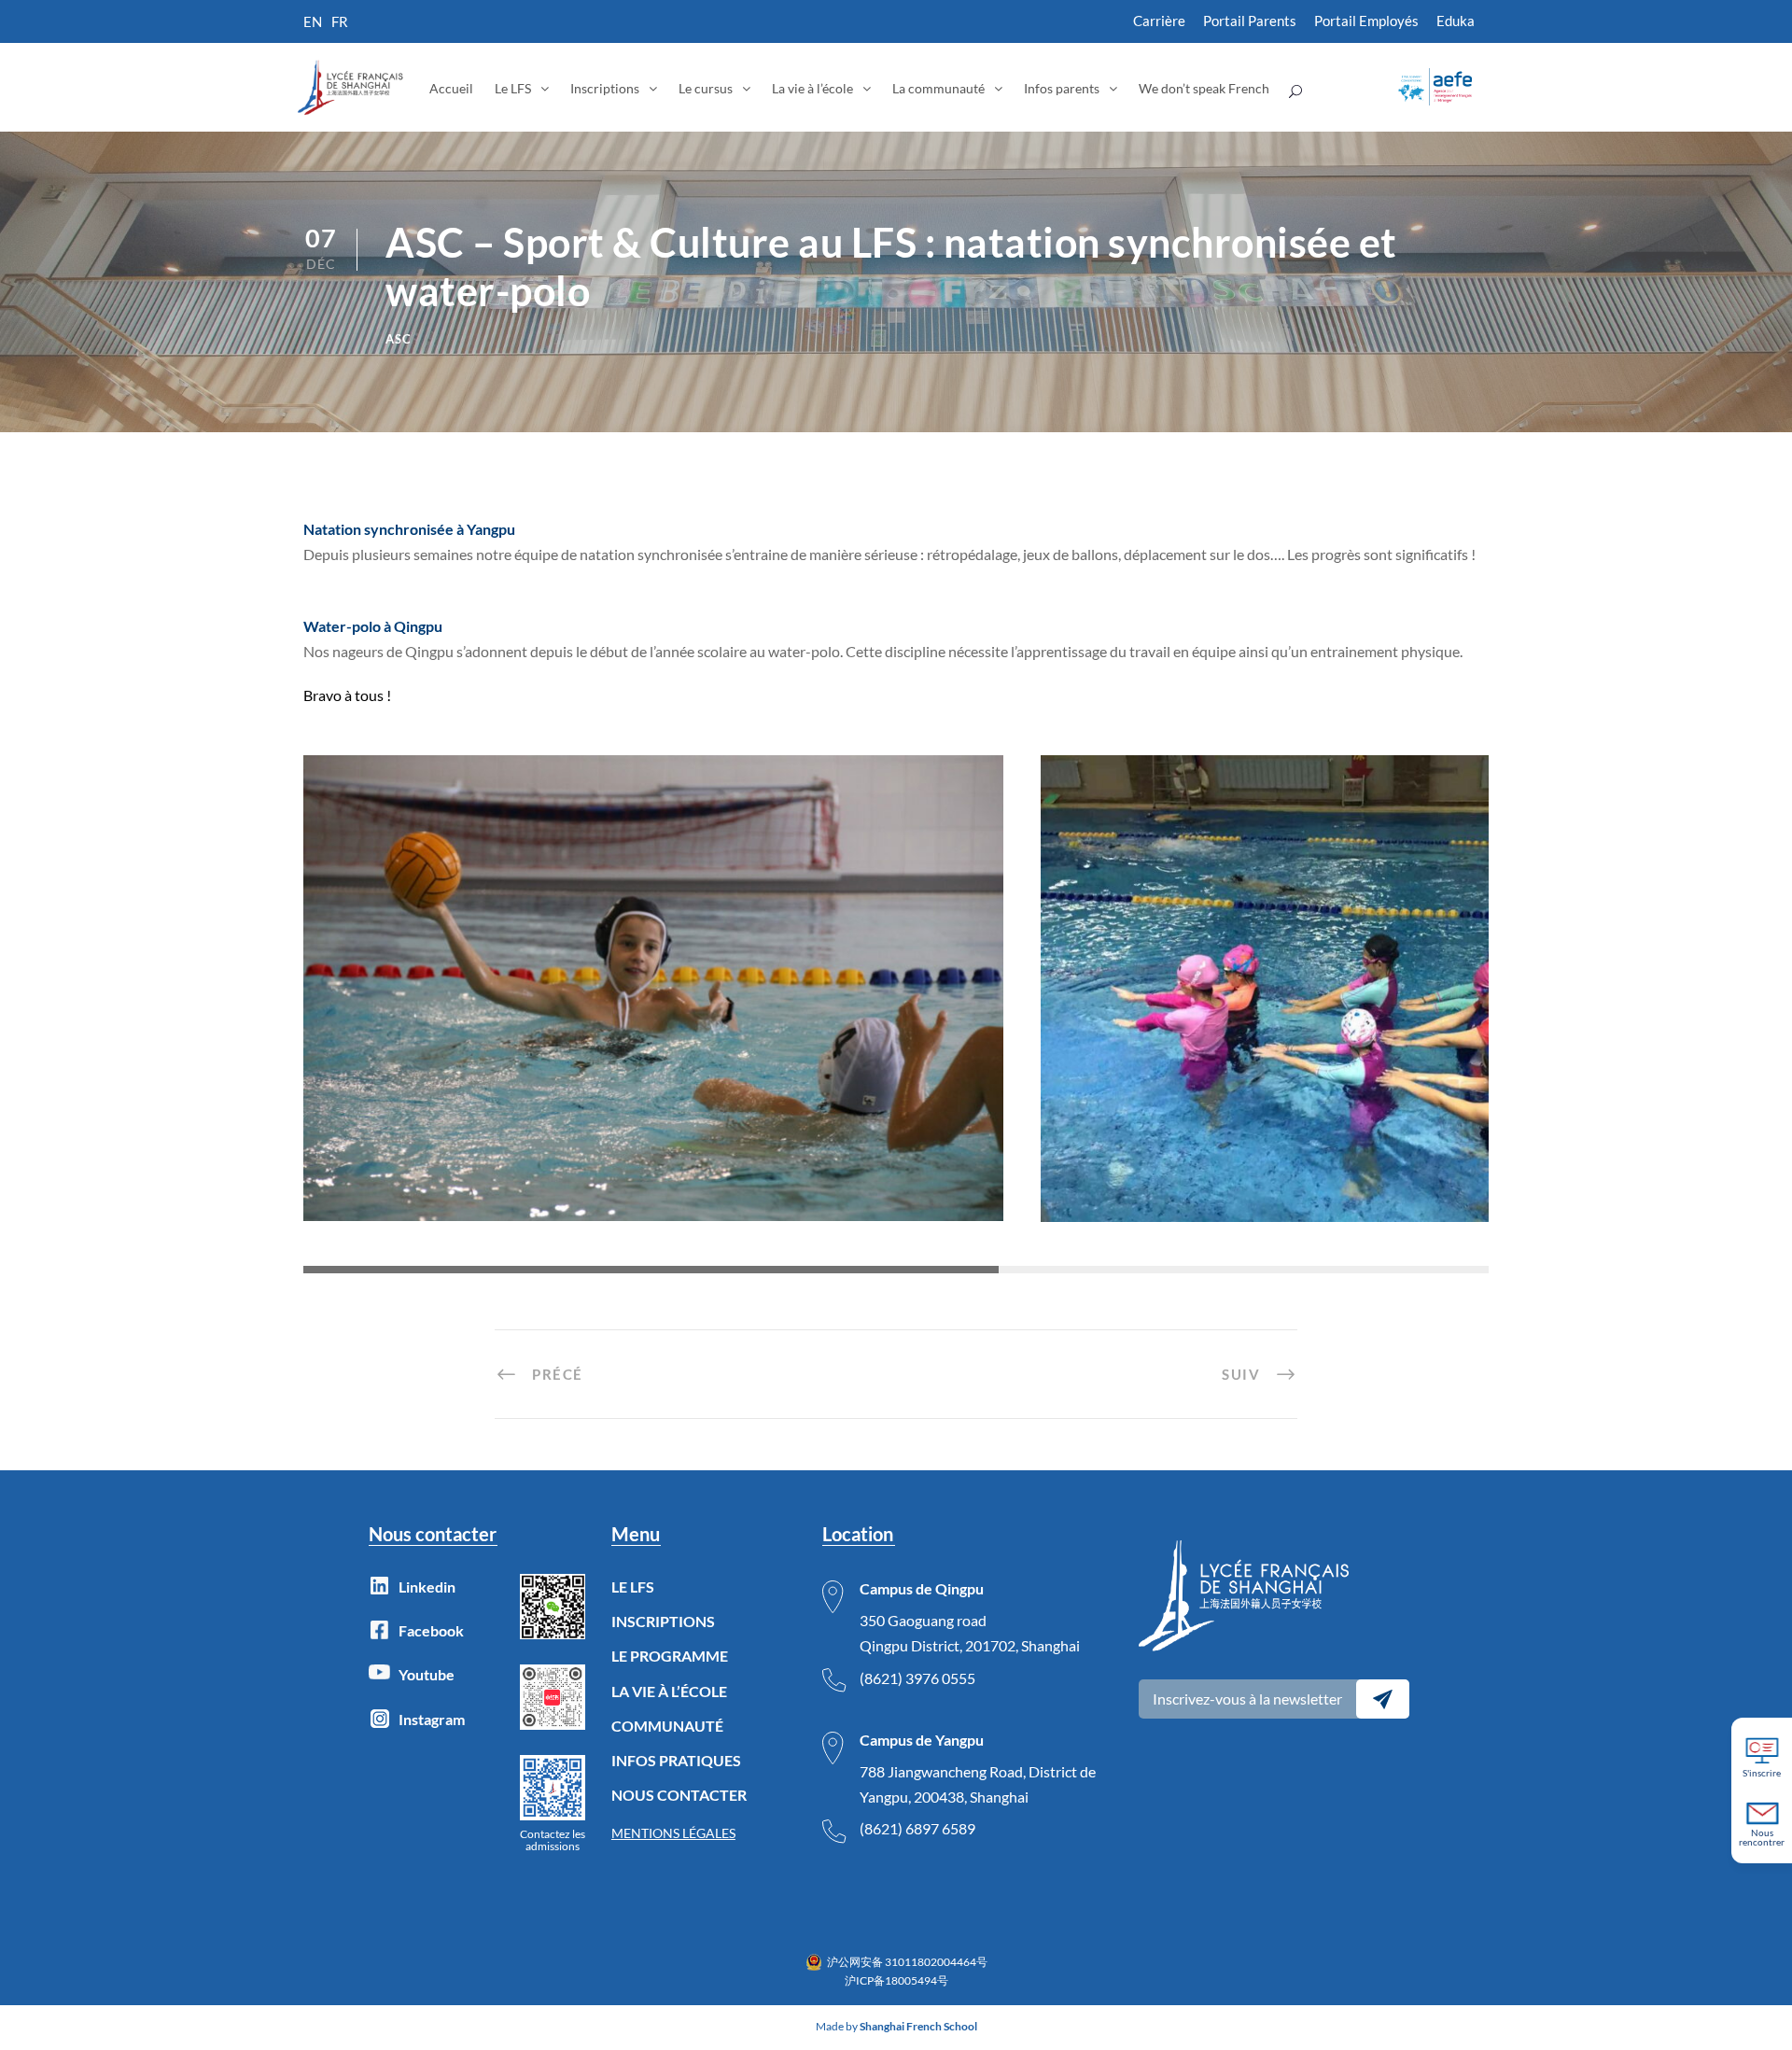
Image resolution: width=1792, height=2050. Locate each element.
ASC (399, 339)
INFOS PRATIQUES (676, 1760)
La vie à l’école (812, 88)
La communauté (938, 88)
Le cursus (706, 88)
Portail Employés (1366, 21)
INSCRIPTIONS (663, 1621)
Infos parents (1062, 88)
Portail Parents (1250, 21)
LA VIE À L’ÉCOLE (669, 1691)
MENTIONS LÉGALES (673, 1833)
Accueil (451, 88)
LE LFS (633, 1587)
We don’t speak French (1204, 88)
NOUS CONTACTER (679, 1795)
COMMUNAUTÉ (667, 1726)
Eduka (1456, 21)
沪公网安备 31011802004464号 (907, 1962)
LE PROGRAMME (670, 1656)
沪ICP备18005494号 (896, 1980)
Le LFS (513, 88)
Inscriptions (605, 88)
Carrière (1159, 21)
